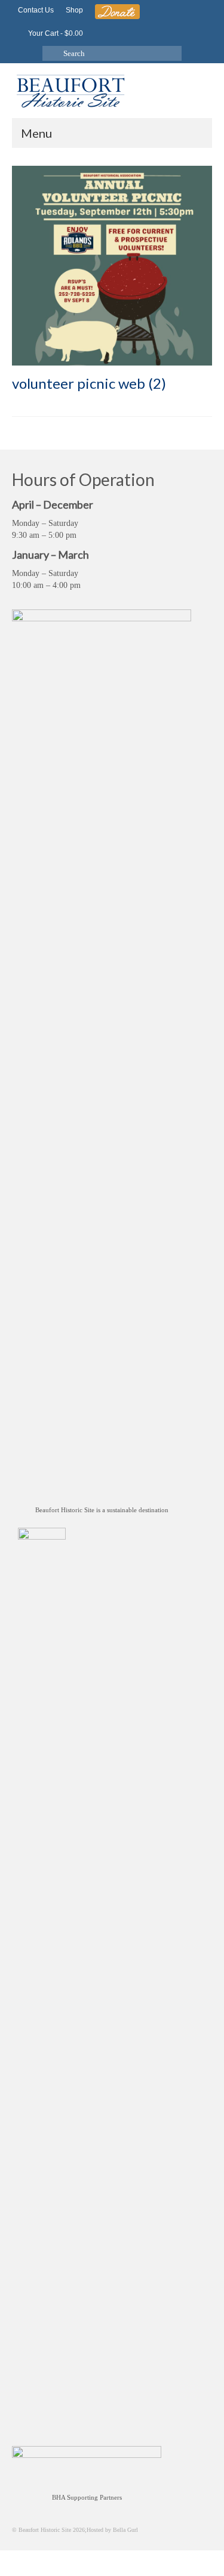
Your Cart (55, 33)
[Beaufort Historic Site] (112, 90)
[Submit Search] (51, 53)
